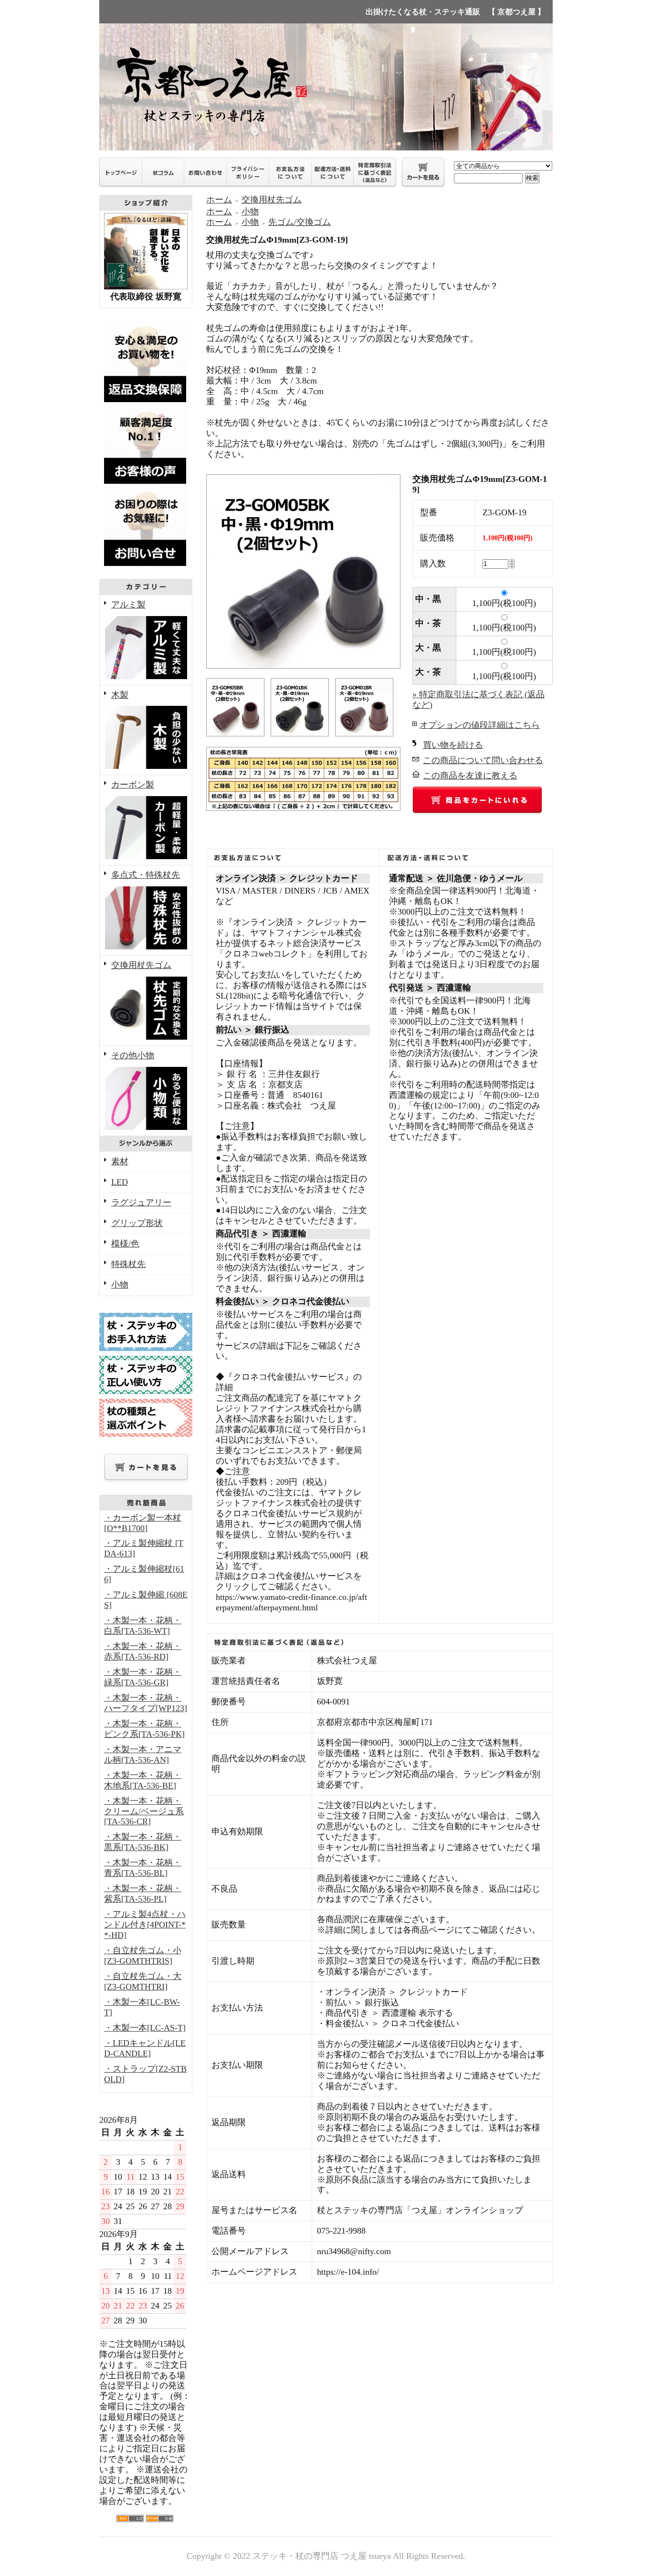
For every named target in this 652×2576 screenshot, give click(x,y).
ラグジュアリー (141, 1203)
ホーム (219, 200)
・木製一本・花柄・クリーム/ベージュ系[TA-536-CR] (144, 1811)
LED (120, 1182)
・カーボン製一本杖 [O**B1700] (143, 1523)
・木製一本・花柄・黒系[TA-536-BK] (143, 1842)
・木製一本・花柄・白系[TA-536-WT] (143, 1626)
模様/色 (125, 1244)
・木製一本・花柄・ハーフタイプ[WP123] (146, 1703)
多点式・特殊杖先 (146, 875)
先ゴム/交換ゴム (300, 222)
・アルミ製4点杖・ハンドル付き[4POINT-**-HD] (145, 1925)
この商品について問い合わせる (483, 760)
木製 (120, 695)
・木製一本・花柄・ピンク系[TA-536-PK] (144, 1729)
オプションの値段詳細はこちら (480, 725)
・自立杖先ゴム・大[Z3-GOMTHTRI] (143, 1981)
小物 (120, 1285)
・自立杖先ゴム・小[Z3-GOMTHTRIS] (143, 1956)
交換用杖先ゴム (141, 965)
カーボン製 (133, 785)
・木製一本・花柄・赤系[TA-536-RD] (143, 1651)
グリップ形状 (137, 1223)
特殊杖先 (128, 1264)
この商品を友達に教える (470, 776)
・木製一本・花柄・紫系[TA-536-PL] (143, 1894)
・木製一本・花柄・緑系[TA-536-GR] (143, 1677)
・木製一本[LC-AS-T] (145, 2028)
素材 (120, 1161)
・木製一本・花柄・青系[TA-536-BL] (143, 1868)
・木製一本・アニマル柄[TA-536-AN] (143, 1755)
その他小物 (133, 1055)
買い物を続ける (453, 745)
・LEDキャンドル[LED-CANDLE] (145, 2048)
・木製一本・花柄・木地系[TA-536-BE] (143, 1780)
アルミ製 (128, 605)
